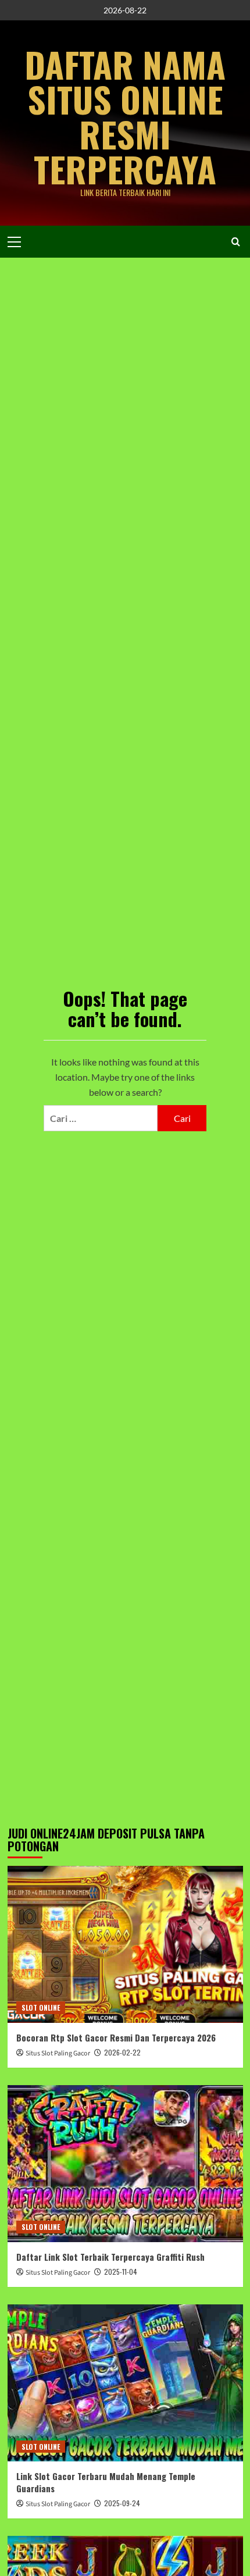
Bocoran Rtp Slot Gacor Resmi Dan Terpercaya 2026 (116, 2037)
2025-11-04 (121, 2272)
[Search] (236, 242)
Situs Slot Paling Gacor (58, 2053)
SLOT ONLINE (41, 2007)
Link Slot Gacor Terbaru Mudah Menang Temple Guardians (106, 2482)
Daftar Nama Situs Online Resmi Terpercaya (125, 116)
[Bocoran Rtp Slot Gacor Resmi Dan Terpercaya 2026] (125, 1944)
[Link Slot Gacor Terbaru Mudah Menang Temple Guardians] (125, 2383)
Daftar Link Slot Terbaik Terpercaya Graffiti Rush (110, 2257)
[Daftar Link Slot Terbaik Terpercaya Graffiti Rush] (125, 2164)
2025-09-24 (122, 2503)
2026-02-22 (122, 2052)
